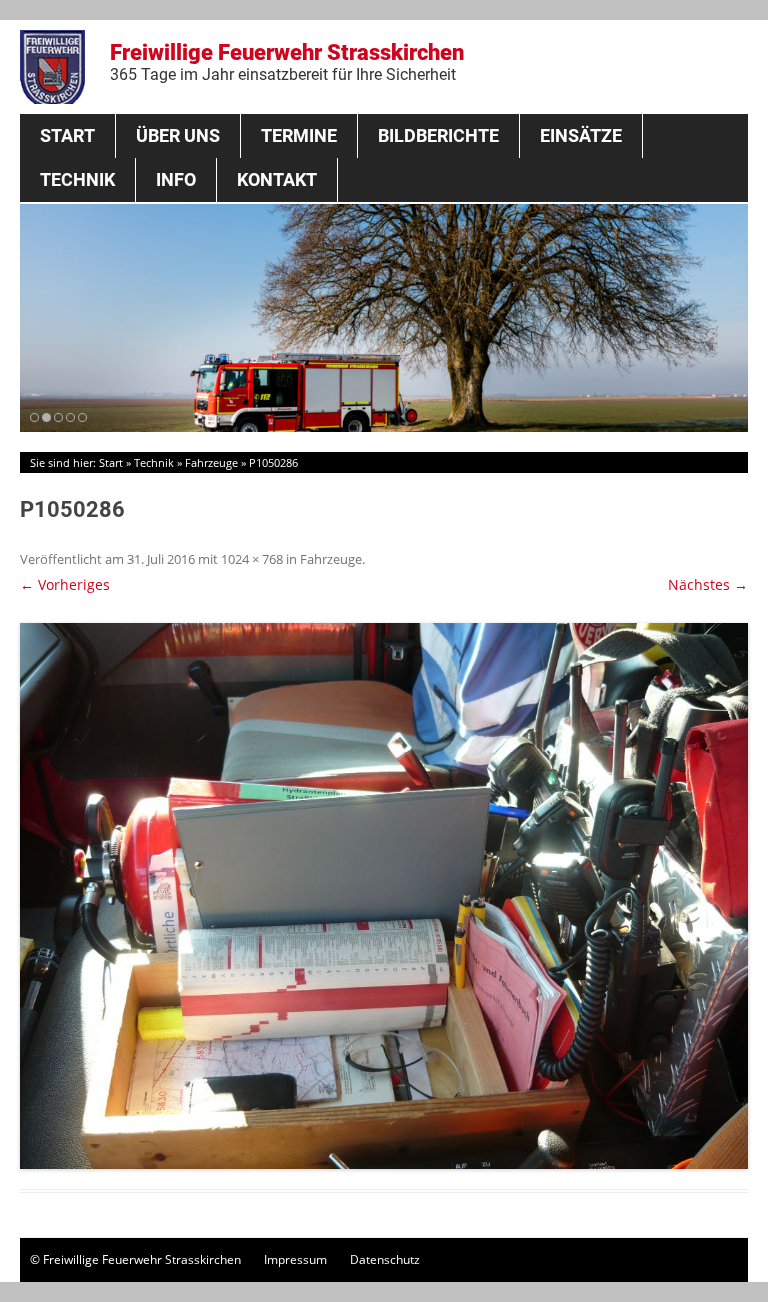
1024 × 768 (252, 559)
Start (67, 135)
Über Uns (178, 135)
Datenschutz (385, 1259)
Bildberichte (438, 135)
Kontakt (277, 179)
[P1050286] (384, 896)
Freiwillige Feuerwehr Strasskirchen (287, 62)
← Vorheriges (65, 584)
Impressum (295, 1259)
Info (176, 179)
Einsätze (581, 135)
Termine (299, 135)
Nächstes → (708, 584)
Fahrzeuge (211, 462)
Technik (77, 179)
